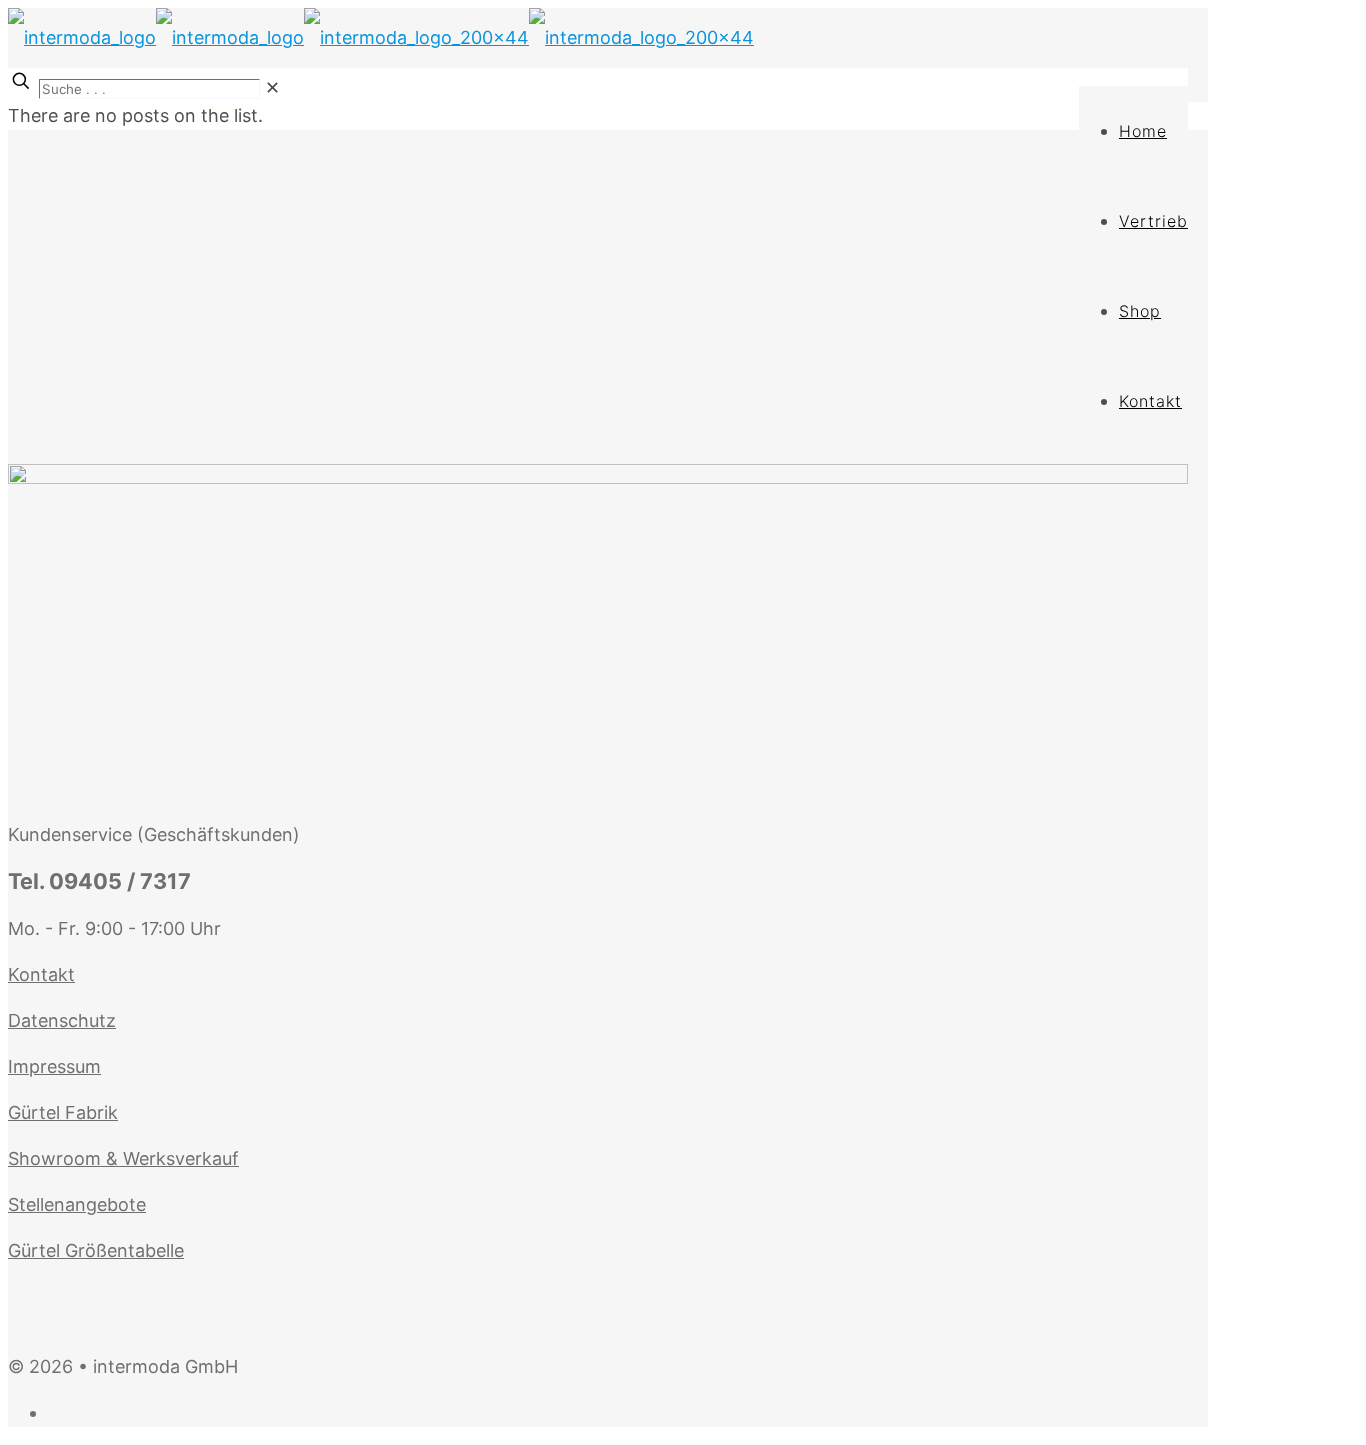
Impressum (54, 1066)
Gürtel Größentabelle (96, 1250)
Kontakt (41, 974)
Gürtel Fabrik (63, 1112)
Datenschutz (62, 1020)
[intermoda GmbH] (381, 37)
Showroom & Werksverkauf (123, 1158)
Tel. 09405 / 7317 (99, 881)
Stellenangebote (77, 1204)
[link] (272, 87)
